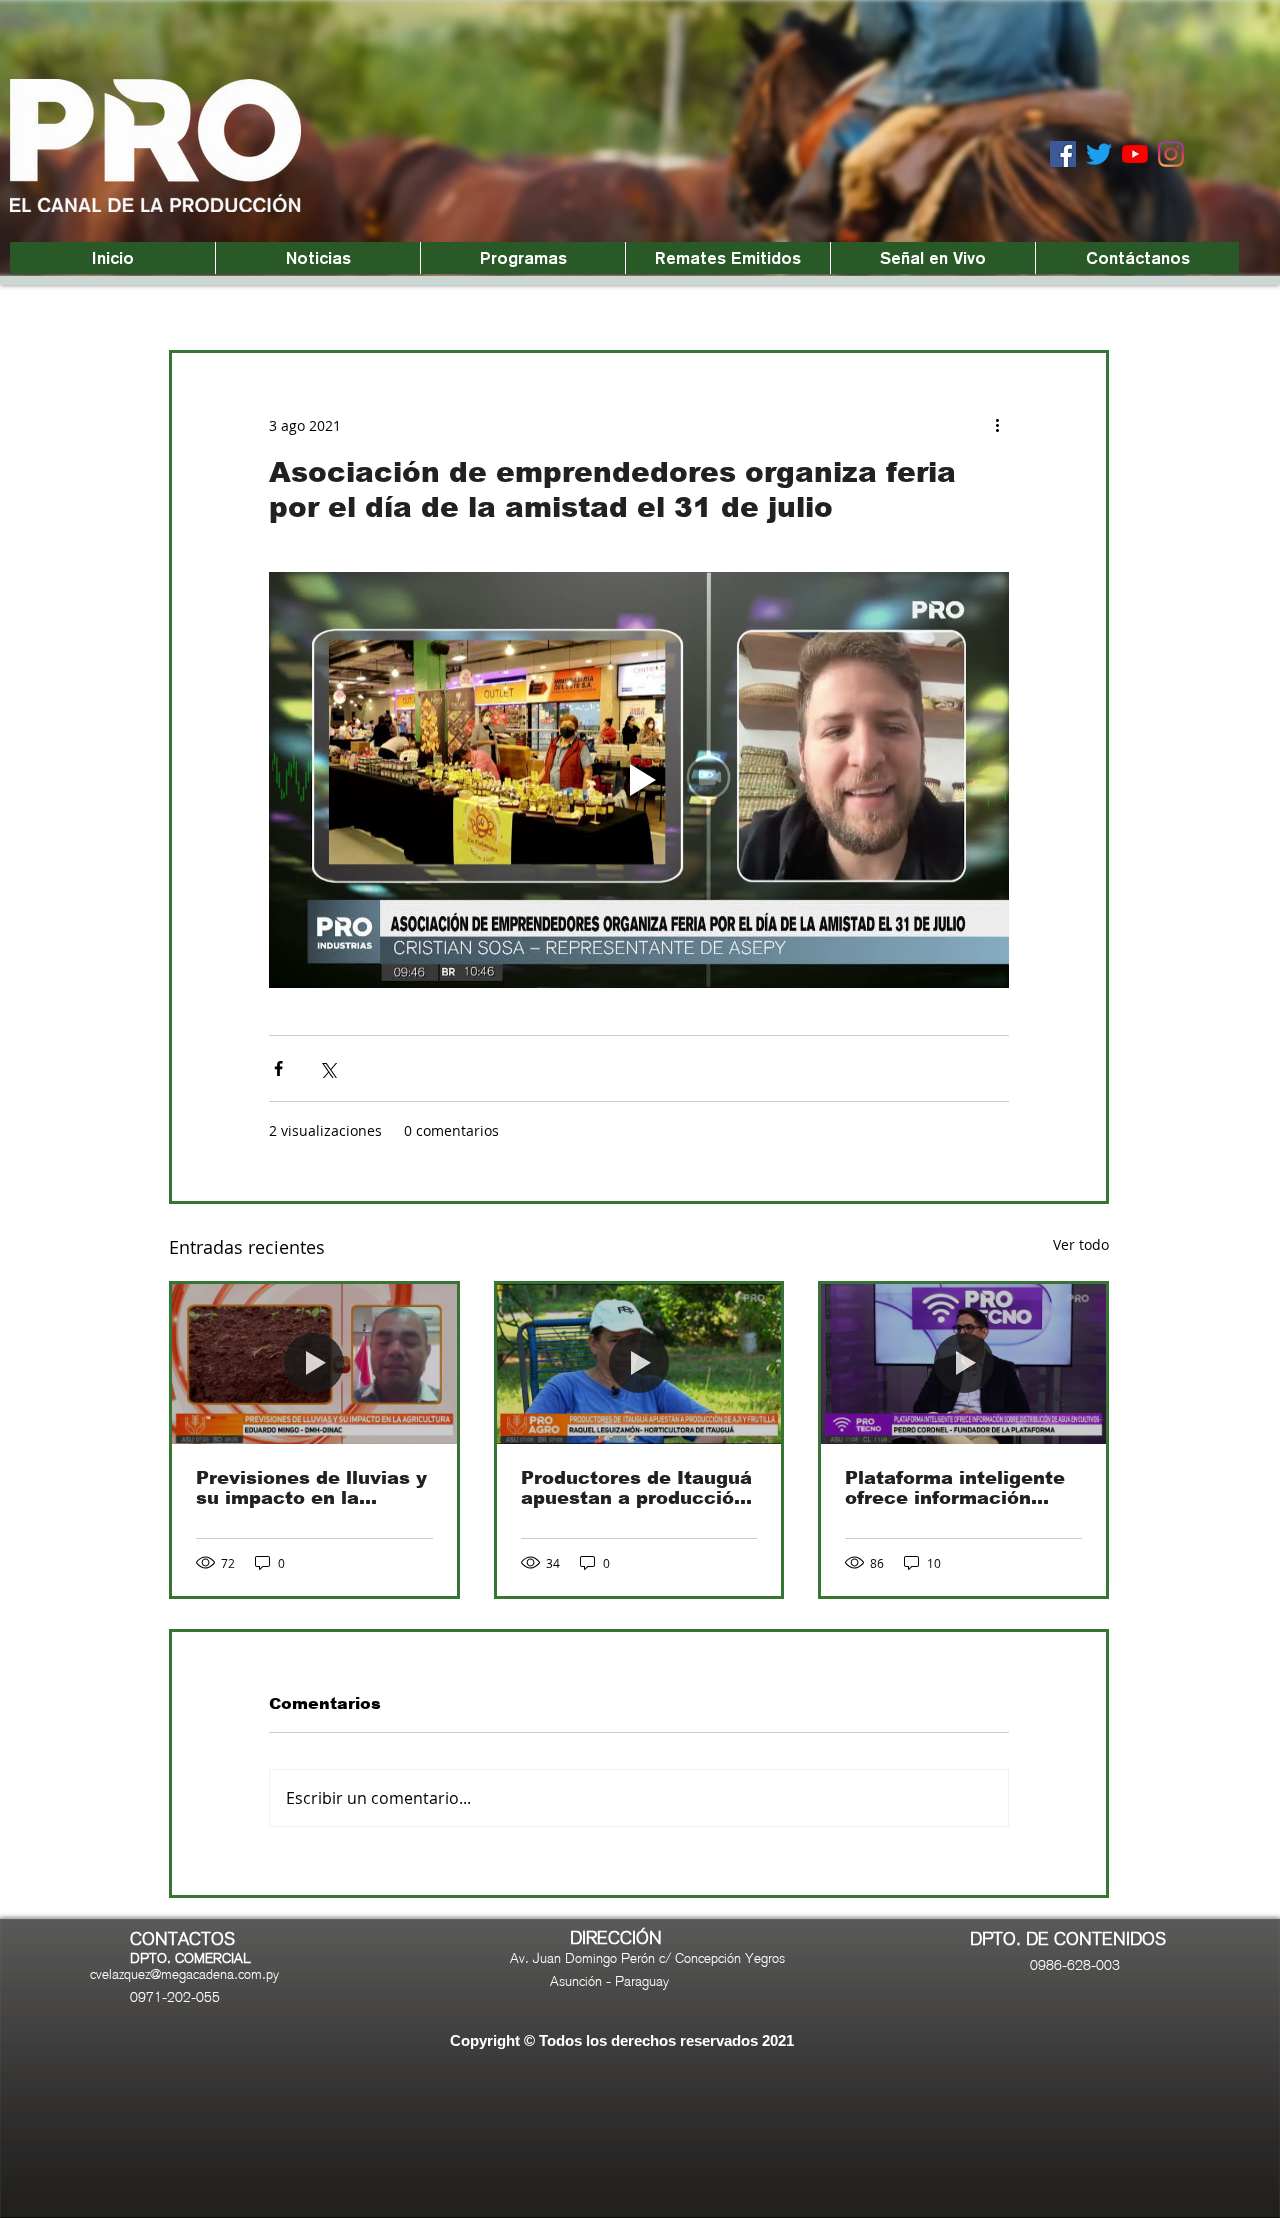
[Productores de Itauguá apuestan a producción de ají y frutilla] (639, 1364)
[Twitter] (1099, 154)
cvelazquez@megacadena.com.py (184, 1974)
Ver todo (1081, 1244)
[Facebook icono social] (1063, 154)
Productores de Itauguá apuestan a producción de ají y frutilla (636, 1488)
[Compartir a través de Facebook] (278, 1068)
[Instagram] (1171, 154)
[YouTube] (1135, 154)
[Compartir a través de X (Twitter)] (327, 1068)
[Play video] (639, 780)
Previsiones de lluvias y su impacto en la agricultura (311, 1488)
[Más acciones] (997, 425)
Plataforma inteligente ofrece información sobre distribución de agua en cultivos (955, 1488)
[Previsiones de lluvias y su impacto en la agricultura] (314, 1364)
